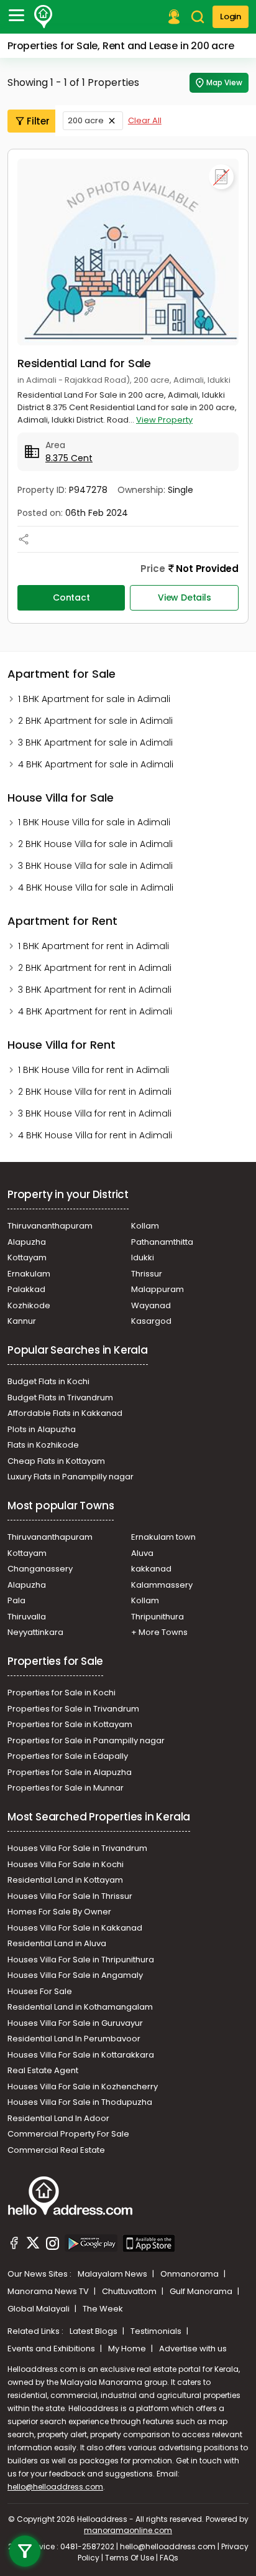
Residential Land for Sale (84, 363)
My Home (128, 2349)
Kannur (22, 1321)
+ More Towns (159, 1632)
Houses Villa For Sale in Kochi (66, 1864)
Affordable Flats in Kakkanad (65, 1413)
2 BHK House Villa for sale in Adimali (95, 844)
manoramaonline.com (128, 2530)
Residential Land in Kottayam (65, 1880)
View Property (164, 420)
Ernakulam (29, 1274)
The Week (103, 2309)
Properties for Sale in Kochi (62, 1693)
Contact (71, 597)
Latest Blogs (94, 2331)
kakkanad (151, 1569)
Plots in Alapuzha (42, 1429)
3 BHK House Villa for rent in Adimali (95, 1113)
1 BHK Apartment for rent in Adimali (94, 946)
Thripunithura (158, 1617)
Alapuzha (27, 1242)
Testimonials (157, 2331)
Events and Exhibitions (52, 2349)
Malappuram (158, 1289)
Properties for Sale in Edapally (68, 1756)
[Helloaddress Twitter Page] (33, 2245)
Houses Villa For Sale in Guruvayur (75, 2023)
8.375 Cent (69, 458)
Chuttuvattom (130, 2291)
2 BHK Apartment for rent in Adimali (95, 968)
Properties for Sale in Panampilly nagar (86, 1740)
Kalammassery (162, 1585)
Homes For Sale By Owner (59, 1912)
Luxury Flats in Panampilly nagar (71, 1477)
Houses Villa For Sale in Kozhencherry (83, 2087)
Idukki (143, 1258)
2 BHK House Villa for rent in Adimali (95, 1092)
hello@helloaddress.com (55, 2487)
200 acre (86, 120)
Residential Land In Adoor (58, 2118)
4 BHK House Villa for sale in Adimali (96, 888)
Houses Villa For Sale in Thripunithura (81, 1960)
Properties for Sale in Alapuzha (70, 1772)
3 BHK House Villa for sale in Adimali (95, 866)
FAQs (169, 2558)
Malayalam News (113, 2274)
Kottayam (27, 1258)
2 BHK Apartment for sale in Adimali (95, 721)
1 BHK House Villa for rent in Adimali (94, 1070)
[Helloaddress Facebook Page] (14, 2245)
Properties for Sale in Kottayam (70, 1724)
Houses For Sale (40, 1991)
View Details (185, 597)
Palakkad (26, 1289)
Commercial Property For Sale (68, 2134)
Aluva (142, 1553)
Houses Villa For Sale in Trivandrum (77, 1848)
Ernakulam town (163, 1537)
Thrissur (147, 1274)
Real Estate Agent (43, 2070)
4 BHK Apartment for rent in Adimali (95, 1011)
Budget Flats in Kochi (48, 1381)
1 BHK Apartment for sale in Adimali (94, 699)
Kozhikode (29, 1305)
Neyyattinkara (35, 1632)
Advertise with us (193, 2349)
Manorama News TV (49, 2291)
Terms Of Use (130, 2558)
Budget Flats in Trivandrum (60, 1398)
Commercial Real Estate (56, 2150)
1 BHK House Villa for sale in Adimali (94, 822)
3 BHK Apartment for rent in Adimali (95, 990)
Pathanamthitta (162, 1242)
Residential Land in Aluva (57, 1943)
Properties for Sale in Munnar (66, 1788)
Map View (224, 82)
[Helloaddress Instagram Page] (52, 2245)
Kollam (145, 1226)
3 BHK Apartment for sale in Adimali (95, 742)
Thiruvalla (27, 1617)
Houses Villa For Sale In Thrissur (70, 1896)
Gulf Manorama (202, 2291)
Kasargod (151, 1321)
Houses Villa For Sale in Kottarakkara (81, 2055)
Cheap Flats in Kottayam (56, 1461)
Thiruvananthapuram (50, 1226)
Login (231, 16)
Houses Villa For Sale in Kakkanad (75, 1928)
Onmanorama (190, 2274)
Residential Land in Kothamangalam (80, 2007)
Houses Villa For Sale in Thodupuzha (80, 2102)
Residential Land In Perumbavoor (74, 2039)
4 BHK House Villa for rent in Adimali (95, 1135)
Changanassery (40, 1569)
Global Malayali (39, 2309)
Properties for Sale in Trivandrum (73, 1709)
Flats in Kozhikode (43, 1445)
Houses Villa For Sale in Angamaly (75, 1975)
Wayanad (151, 1305)
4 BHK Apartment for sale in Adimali (96, 764)
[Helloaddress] (43, 17)
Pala (16, 1600)
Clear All (145, 120)
